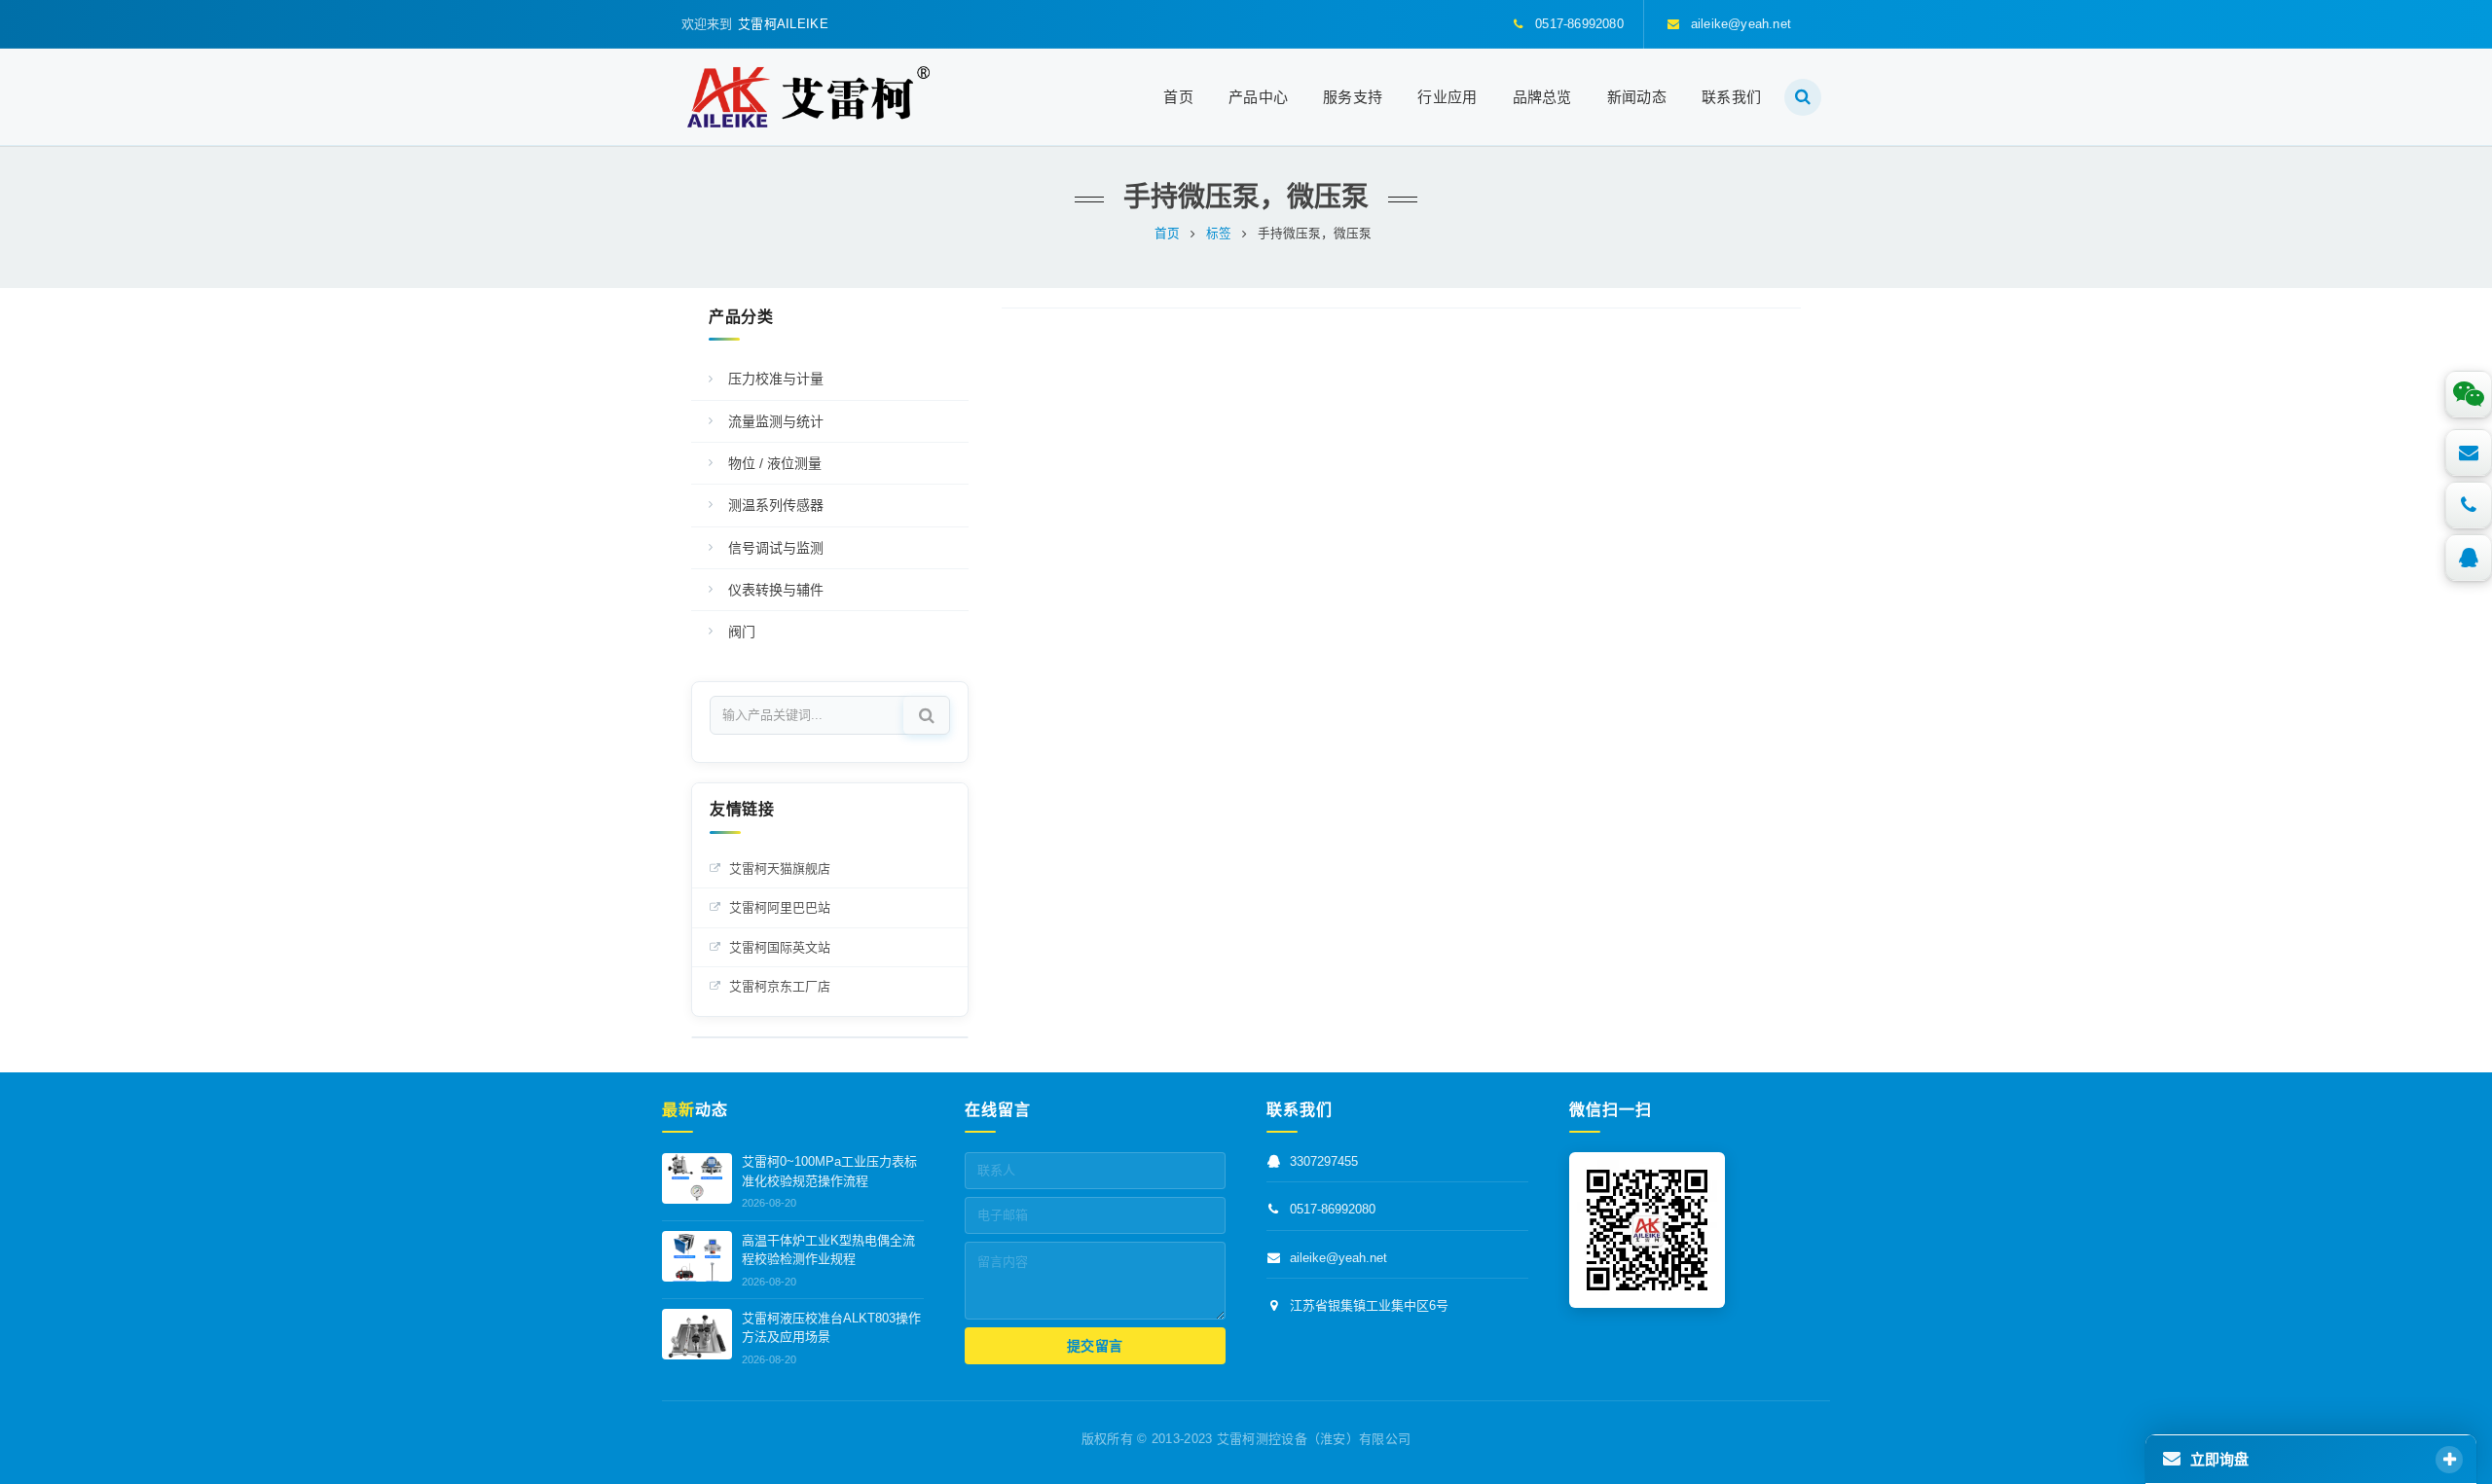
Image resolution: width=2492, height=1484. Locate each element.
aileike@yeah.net (1338, 1258)
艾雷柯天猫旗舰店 (780, 869)
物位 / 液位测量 (775, 463)
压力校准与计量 (776, 379)
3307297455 (1324, 1162)
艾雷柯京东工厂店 (780, 986)
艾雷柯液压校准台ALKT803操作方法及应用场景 (831, 1328)
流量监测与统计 (776, 421)
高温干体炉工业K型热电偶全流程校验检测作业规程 (828, 1250)
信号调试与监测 (776, 548)
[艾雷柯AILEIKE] (808, 97)
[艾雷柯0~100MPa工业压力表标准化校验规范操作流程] (697, 1178)
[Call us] (2469, 505)
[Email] (2469, 452)
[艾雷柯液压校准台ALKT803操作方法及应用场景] (697, 1334)
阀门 (742, 632)
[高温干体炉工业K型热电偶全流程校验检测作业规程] (697, 1256)
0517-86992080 (1333, 1210)
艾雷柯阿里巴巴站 (780, 907)
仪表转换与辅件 (776, 590)
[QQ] (2469, 558)
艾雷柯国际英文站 (780, 947)
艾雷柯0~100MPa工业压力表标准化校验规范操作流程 (829, 1172)
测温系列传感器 (776, 505)
